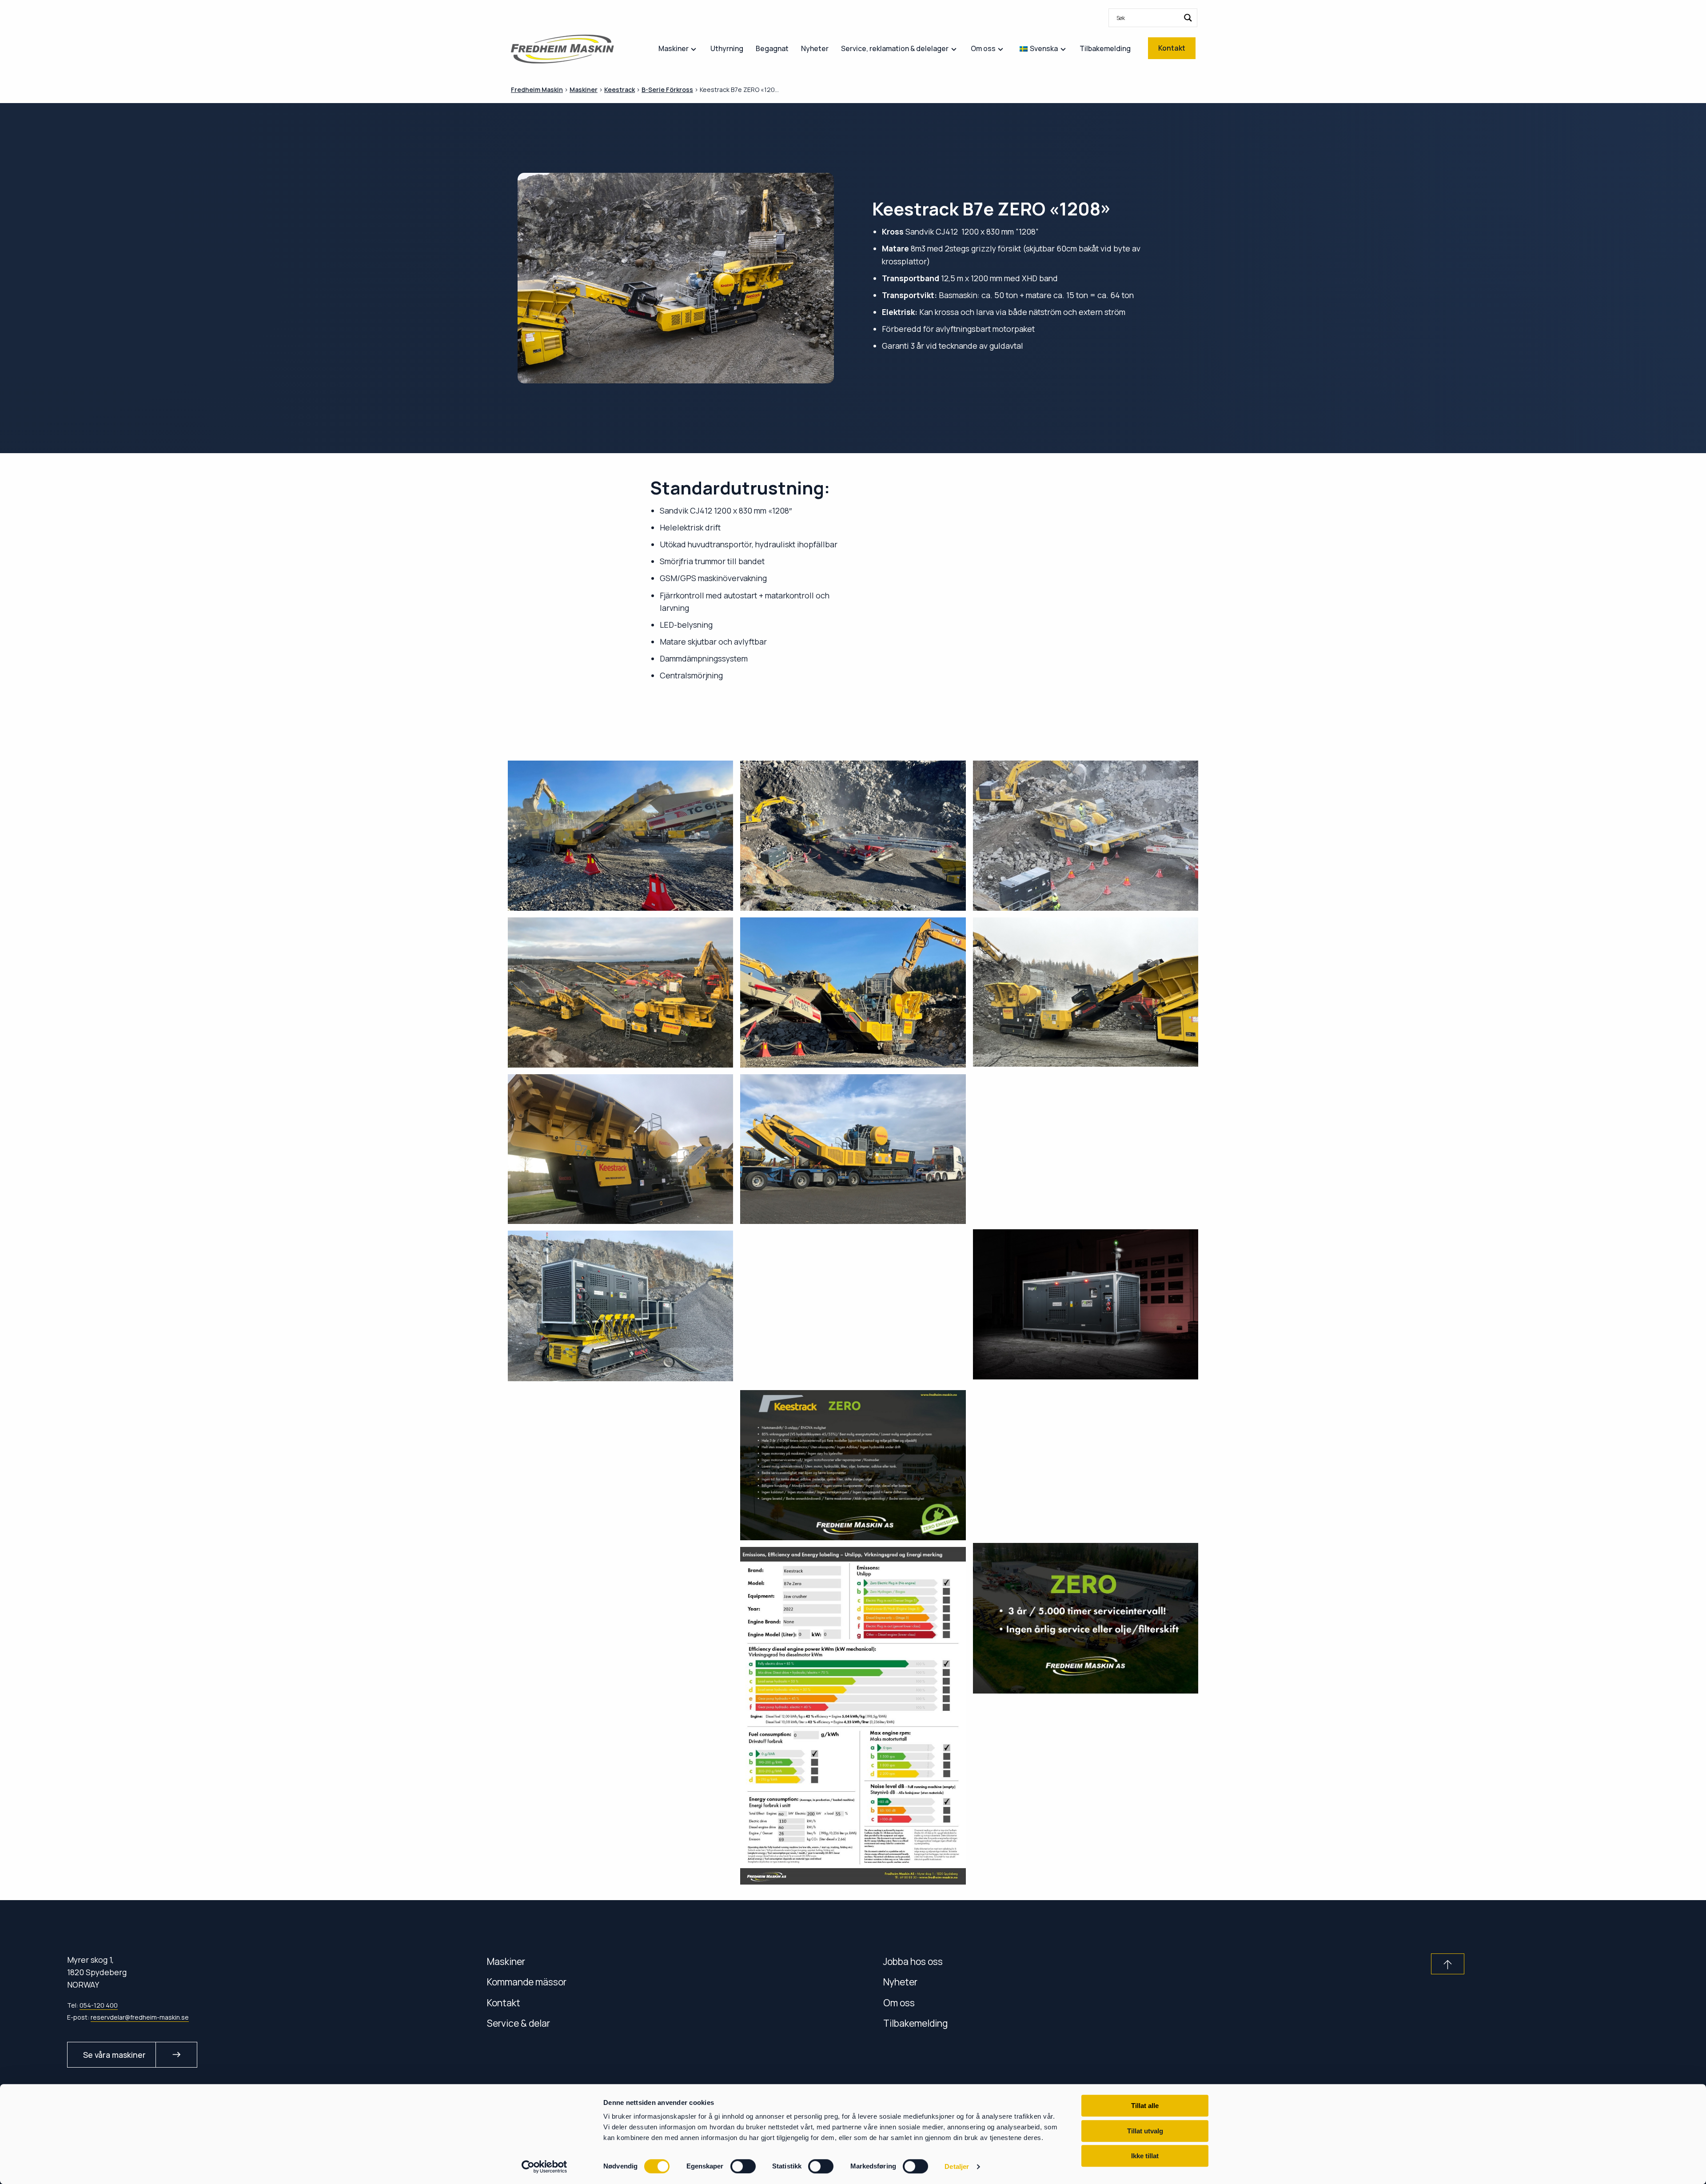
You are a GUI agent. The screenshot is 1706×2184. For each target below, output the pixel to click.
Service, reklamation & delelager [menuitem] (895, 48)
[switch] (743, 2166)
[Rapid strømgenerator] (1086, 1304)
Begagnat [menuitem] (772, 48)
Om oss (899, 2003)
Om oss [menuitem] (983, 48)
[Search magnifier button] (1188, 18)
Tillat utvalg (1145, 2131)
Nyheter (900, 1982)
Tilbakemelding (916, 2023)
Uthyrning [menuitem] (727, 48)
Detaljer (957, 2166)
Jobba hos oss (913, 1961)
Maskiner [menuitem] (674, 48)
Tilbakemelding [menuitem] (1105, 48)
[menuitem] (1153, 18)
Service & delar (518, 2023)
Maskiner (506, 1961)
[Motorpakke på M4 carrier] (620, 1306)
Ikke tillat (1145, 2156)
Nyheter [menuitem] (815, 48)
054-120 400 (99, 2005)
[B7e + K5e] (1086, 992)
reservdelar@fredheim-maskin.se (140, 2017)
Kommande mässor (527, 1982)
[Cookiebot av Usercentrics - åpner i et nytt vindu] (544, 2167)
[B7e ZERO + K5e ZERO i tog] (1086, 1148)
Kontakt (504, 2003)
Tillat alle (1145, 2106)
